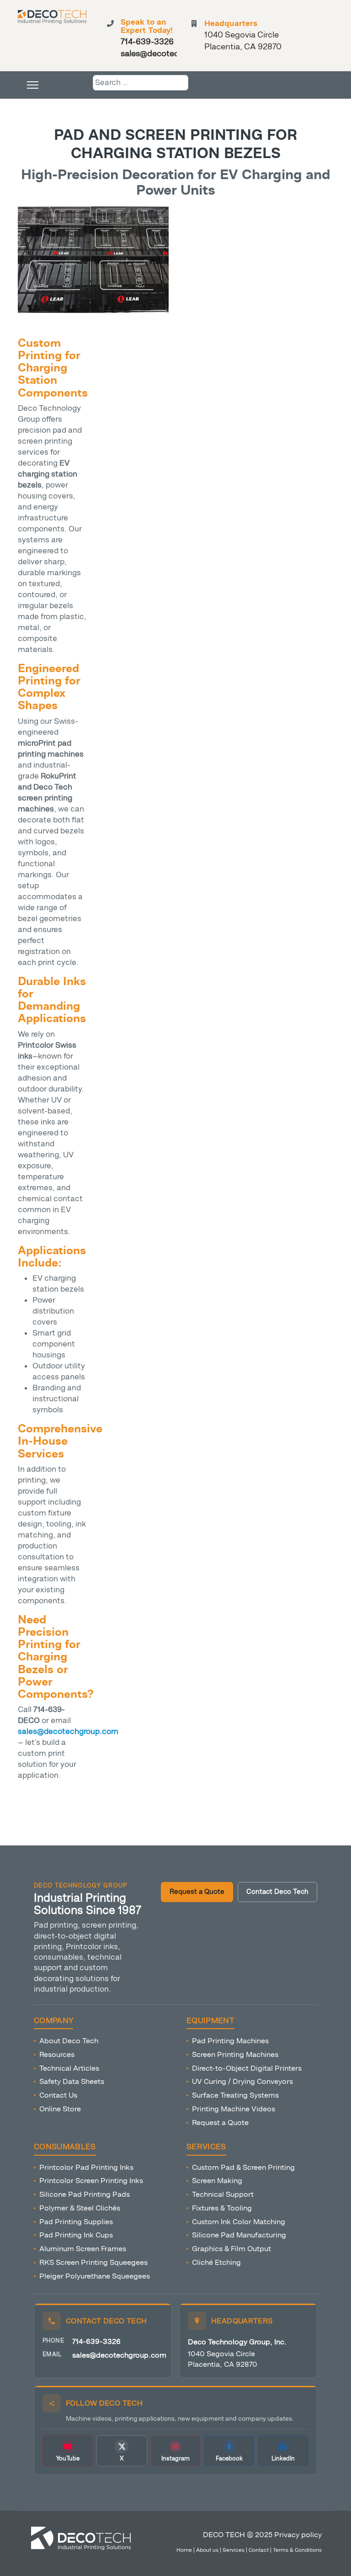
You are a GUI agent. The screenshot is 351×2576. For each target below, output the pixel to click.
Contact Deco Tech (277, 1892)
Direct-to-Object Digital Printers (247, 2068)
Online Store (60, 2109)
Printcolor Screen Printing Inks (91, 2181)
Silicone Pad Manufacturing (239, 2235)
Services (206, 2147)
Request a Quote (197, 1892)
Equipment (210, 2021)
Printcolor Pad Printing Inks (86, 2167)
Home (184, 2550)
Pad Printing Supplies (76, 2222)
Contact (259, 2550)
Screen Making (217, 2181)
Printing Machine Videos (234, 2109)
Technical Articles (69, 2068)
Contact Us (58, 2095)
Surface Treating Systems (235, 2095)
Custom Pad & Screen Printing (243, 2167)
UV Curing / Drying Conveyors (242, 2081)
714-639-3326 (96, 2341)
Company (53, 2021)
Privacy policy (298, 2535)
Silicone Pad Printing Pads (85, 2194)
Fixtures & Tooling (222, 2208)
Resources (57, 2054)
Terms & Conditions (297, 2550)
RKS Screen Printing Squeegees (93, 2262)
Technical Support (223, 2194)
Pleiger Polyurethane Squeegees (95, 2276)
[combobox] (141, 83)
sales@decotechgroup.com (119, 2355)
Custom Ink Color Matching (239, 2222)
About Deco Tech (69, 2041)
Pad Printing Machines (230, 2041)
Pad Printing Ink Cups (76, 2235)
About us (207, 2550)
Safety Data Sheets (72, 2081)
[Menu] (33, 85)
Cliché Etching (216, 2262)
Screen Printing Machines (235, 2054)
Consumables (65, 2147)
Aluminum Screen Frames (83, 2249)
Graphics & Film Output (231, 2249)
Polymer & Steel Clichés (80, 2208)
